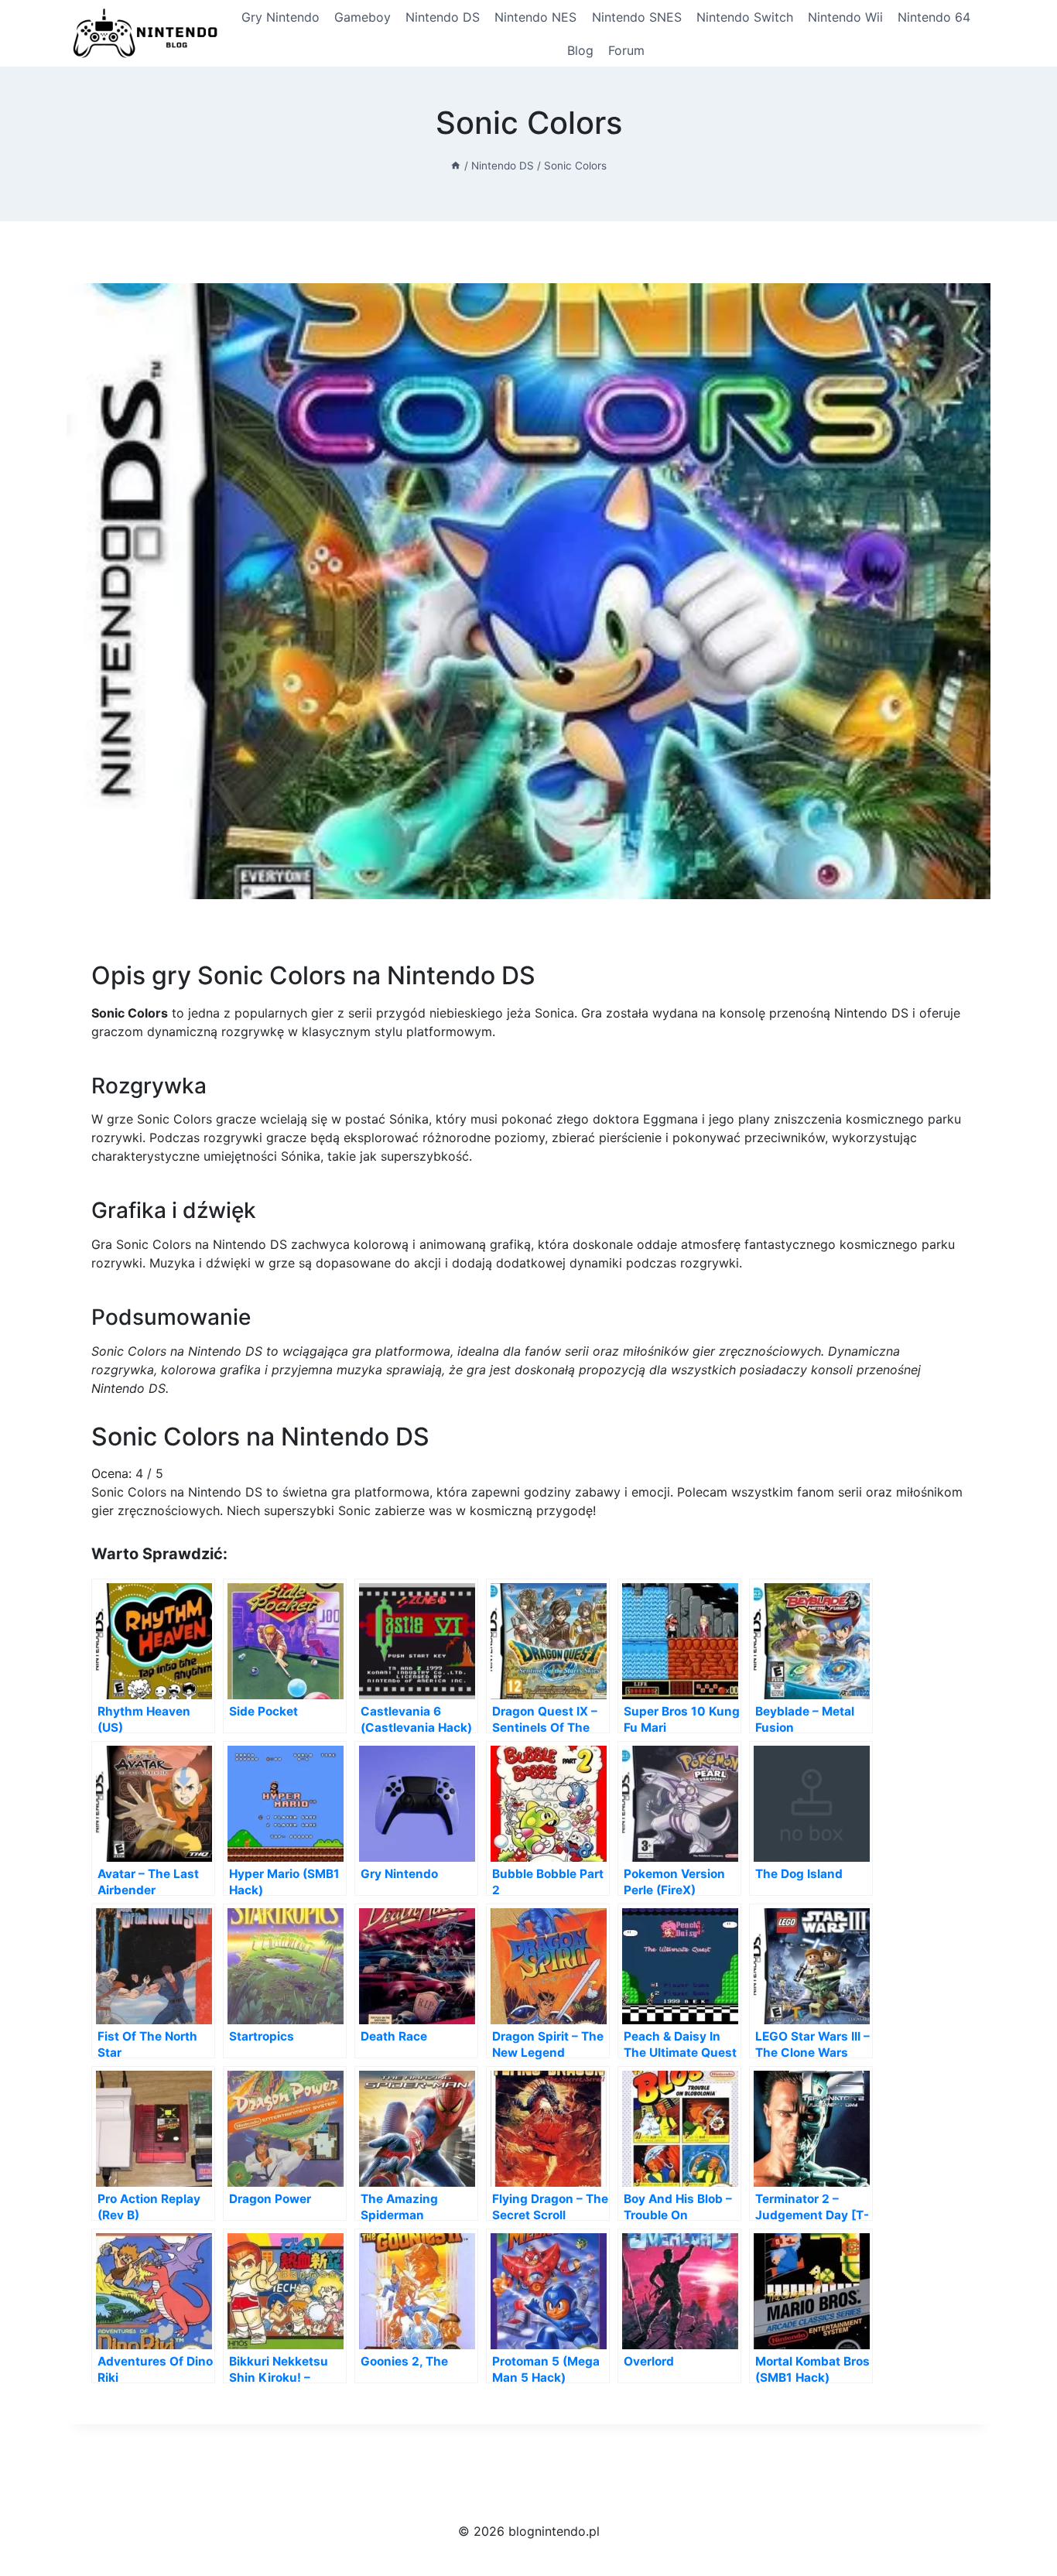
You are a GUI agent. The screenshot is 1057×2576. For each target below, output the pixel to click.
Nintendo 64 (934, 17)
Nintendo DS (443, 17)
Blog (580, 50)
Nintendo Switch (745, 17)
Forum (626, 50)
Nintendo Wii (845, 17)
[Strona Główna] (456, 166)
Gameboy (363, 17)
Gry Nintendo (280, 17)
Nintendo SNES (637, 17)
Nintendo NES (535, 17)
